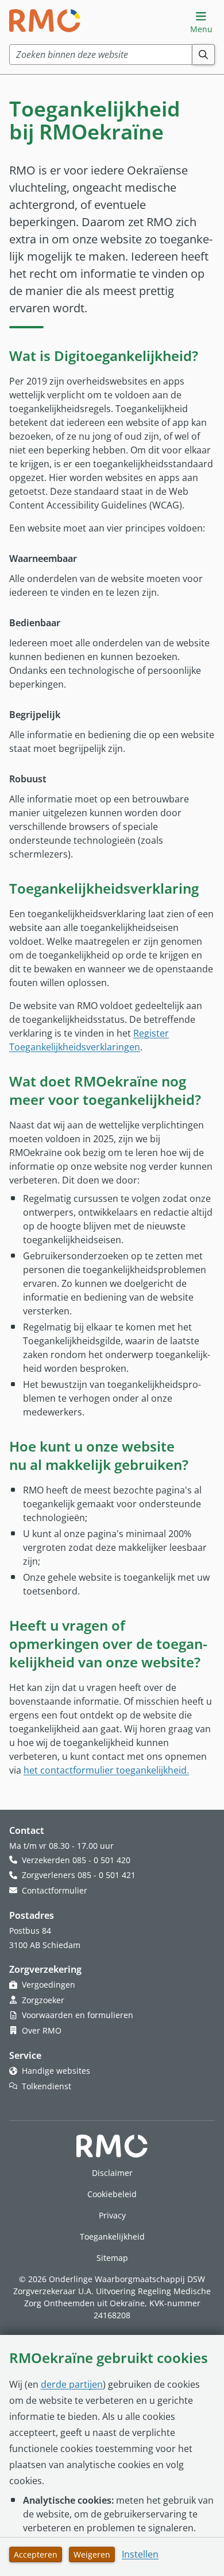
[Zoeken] (204, 55)
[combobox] (101, 55)
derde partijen (72, 2384)
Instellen (140, 2554)
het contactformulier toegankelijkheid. (106, 1770)
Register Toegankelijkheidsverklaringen (89, 1040)
